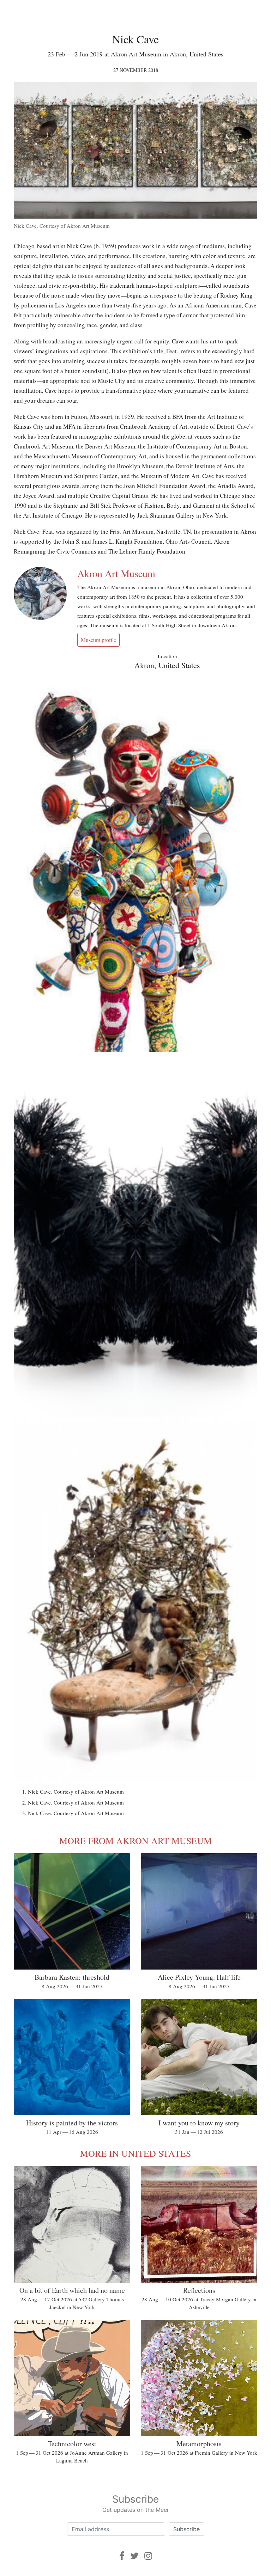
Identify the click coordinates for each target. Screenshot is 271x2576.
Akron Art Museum (116, 573)
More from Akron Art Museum (135, 1841)
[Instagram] (148, 2556)
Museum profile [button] (98, 640)
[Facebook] (122, 2556)
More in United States (135, 2153)
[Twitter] (134, 2556)
